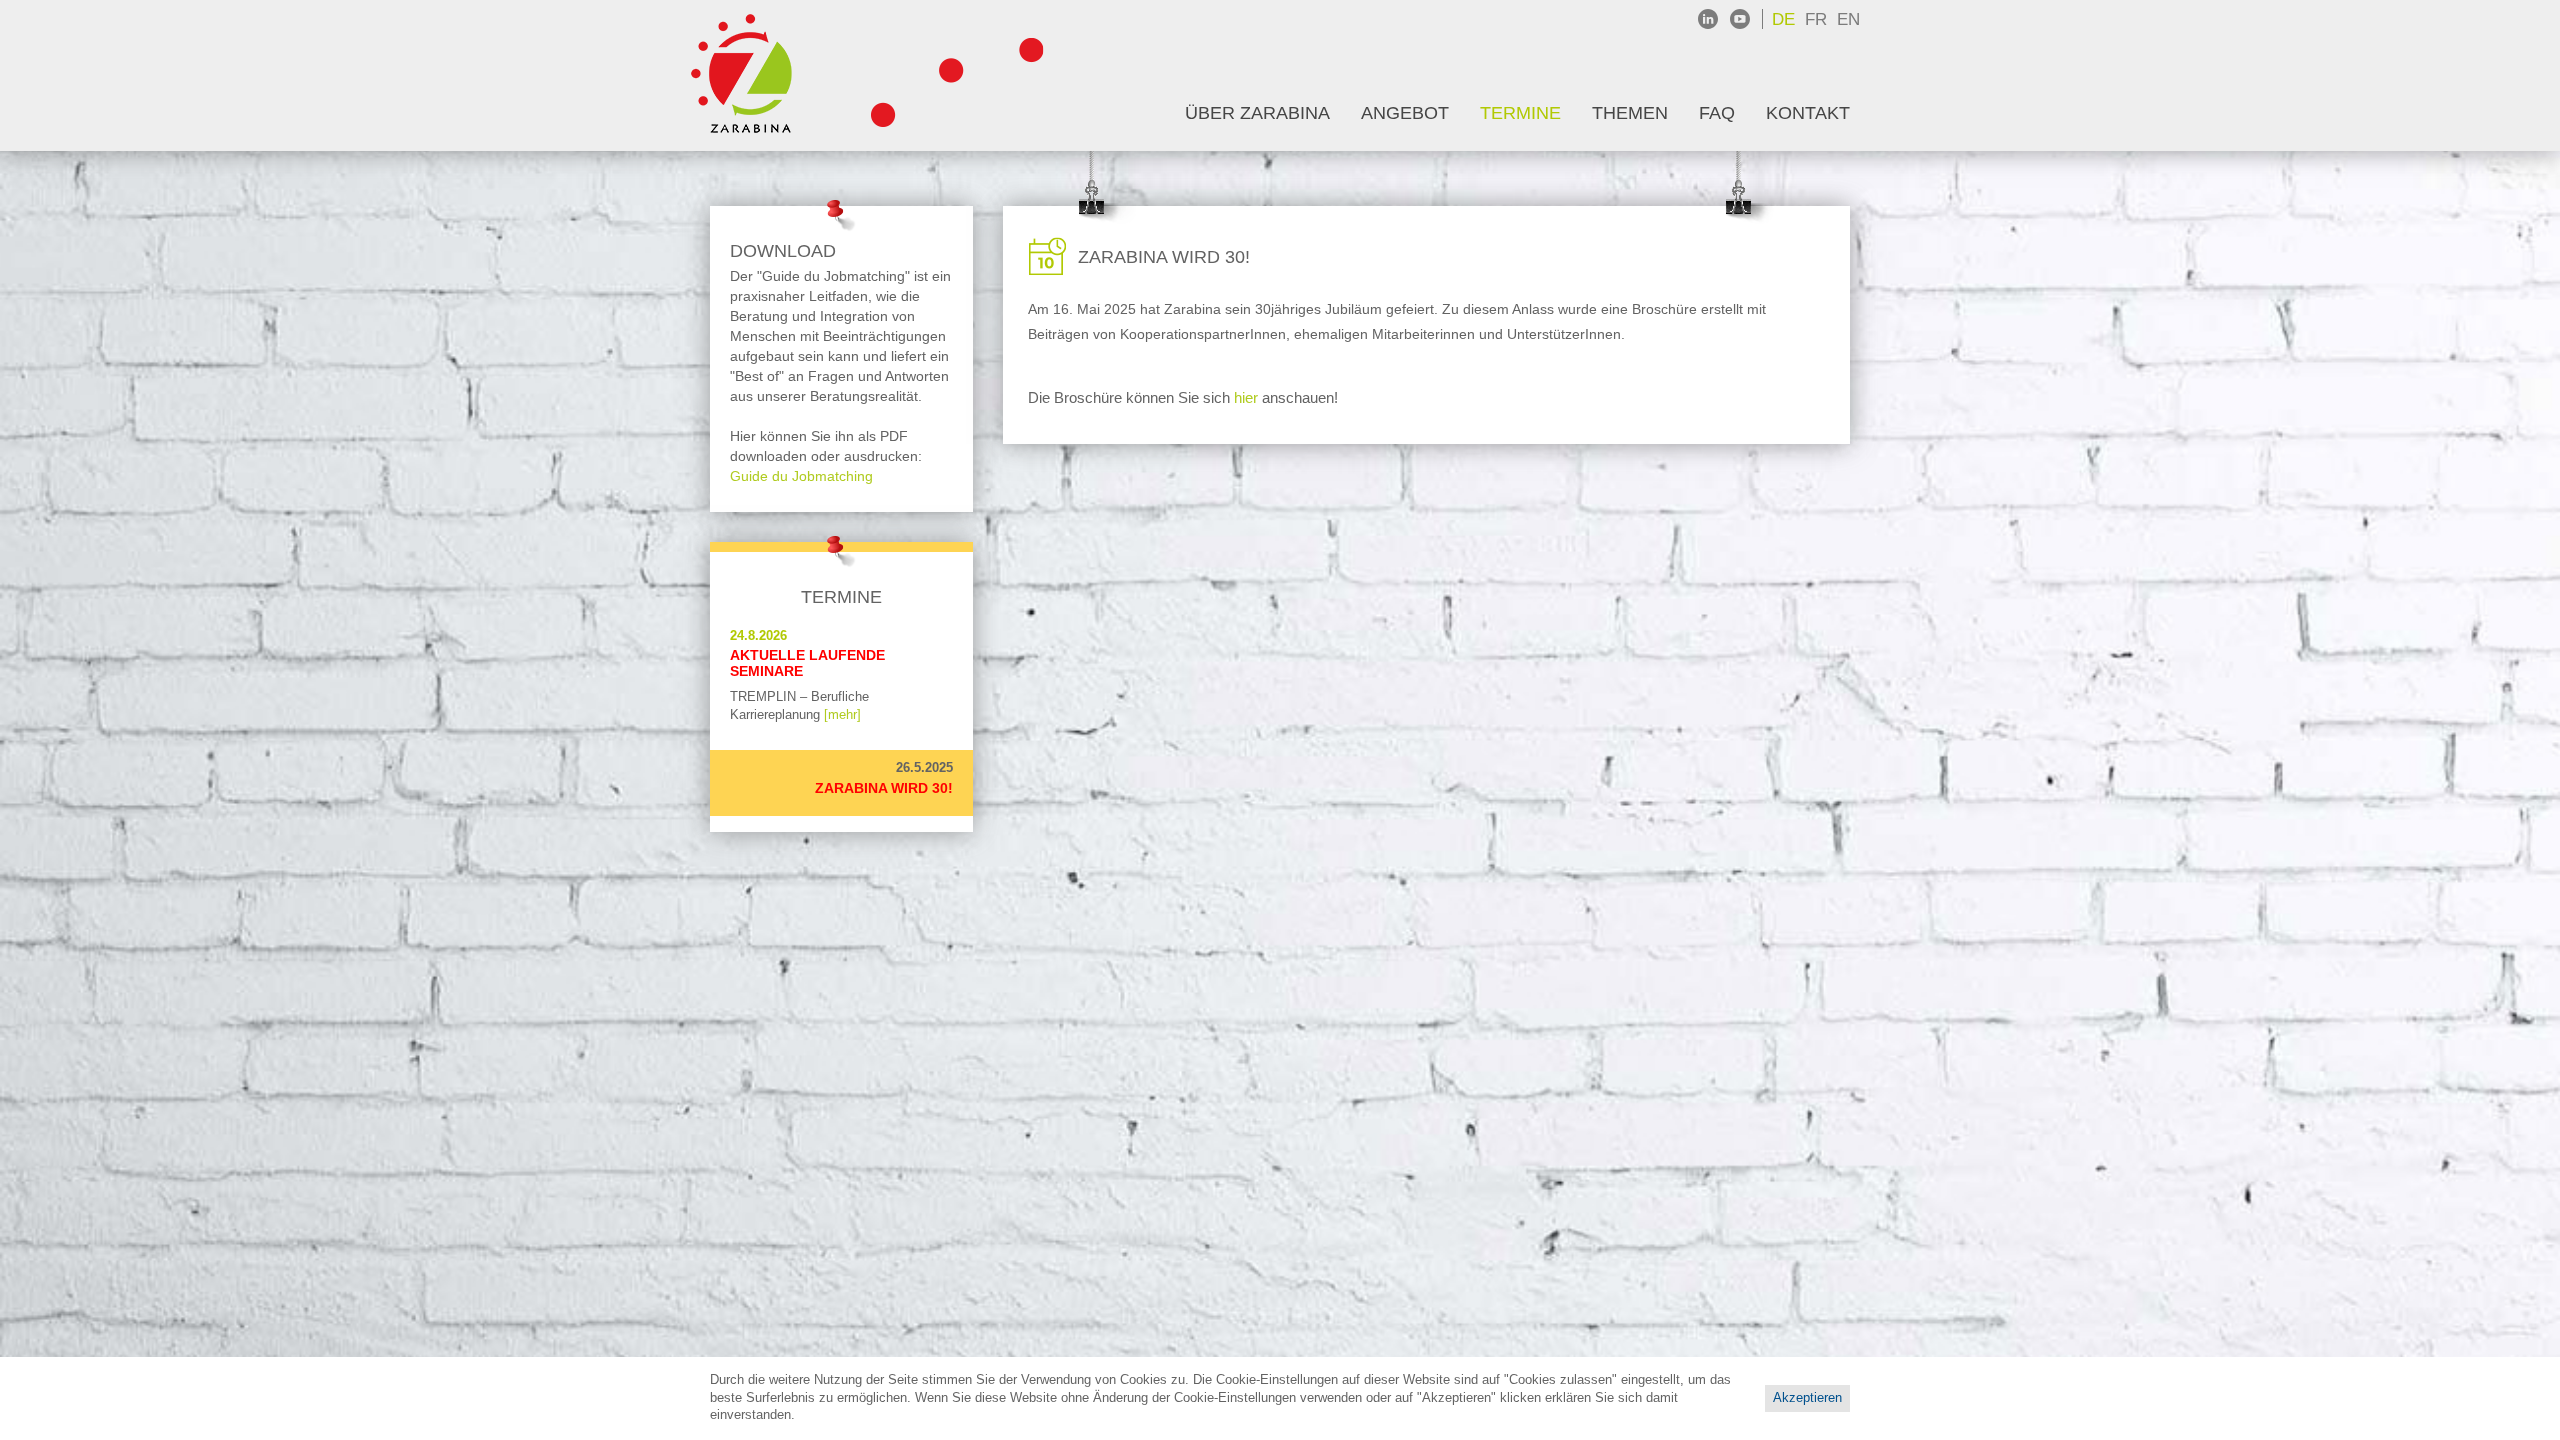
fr (1816, 19)
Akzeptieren (1807, 1398)
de (1783, 19)
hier (1246, 397)
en (1848, 19)
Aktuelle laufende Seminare (807, 662)
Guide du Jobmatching (801, 476)
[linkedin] (1708, 19)
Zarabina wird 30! (884, 788)
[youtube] (1740, 19)
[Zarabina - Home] (751, 75)
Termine (841, 597)
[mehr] (842, 715)
